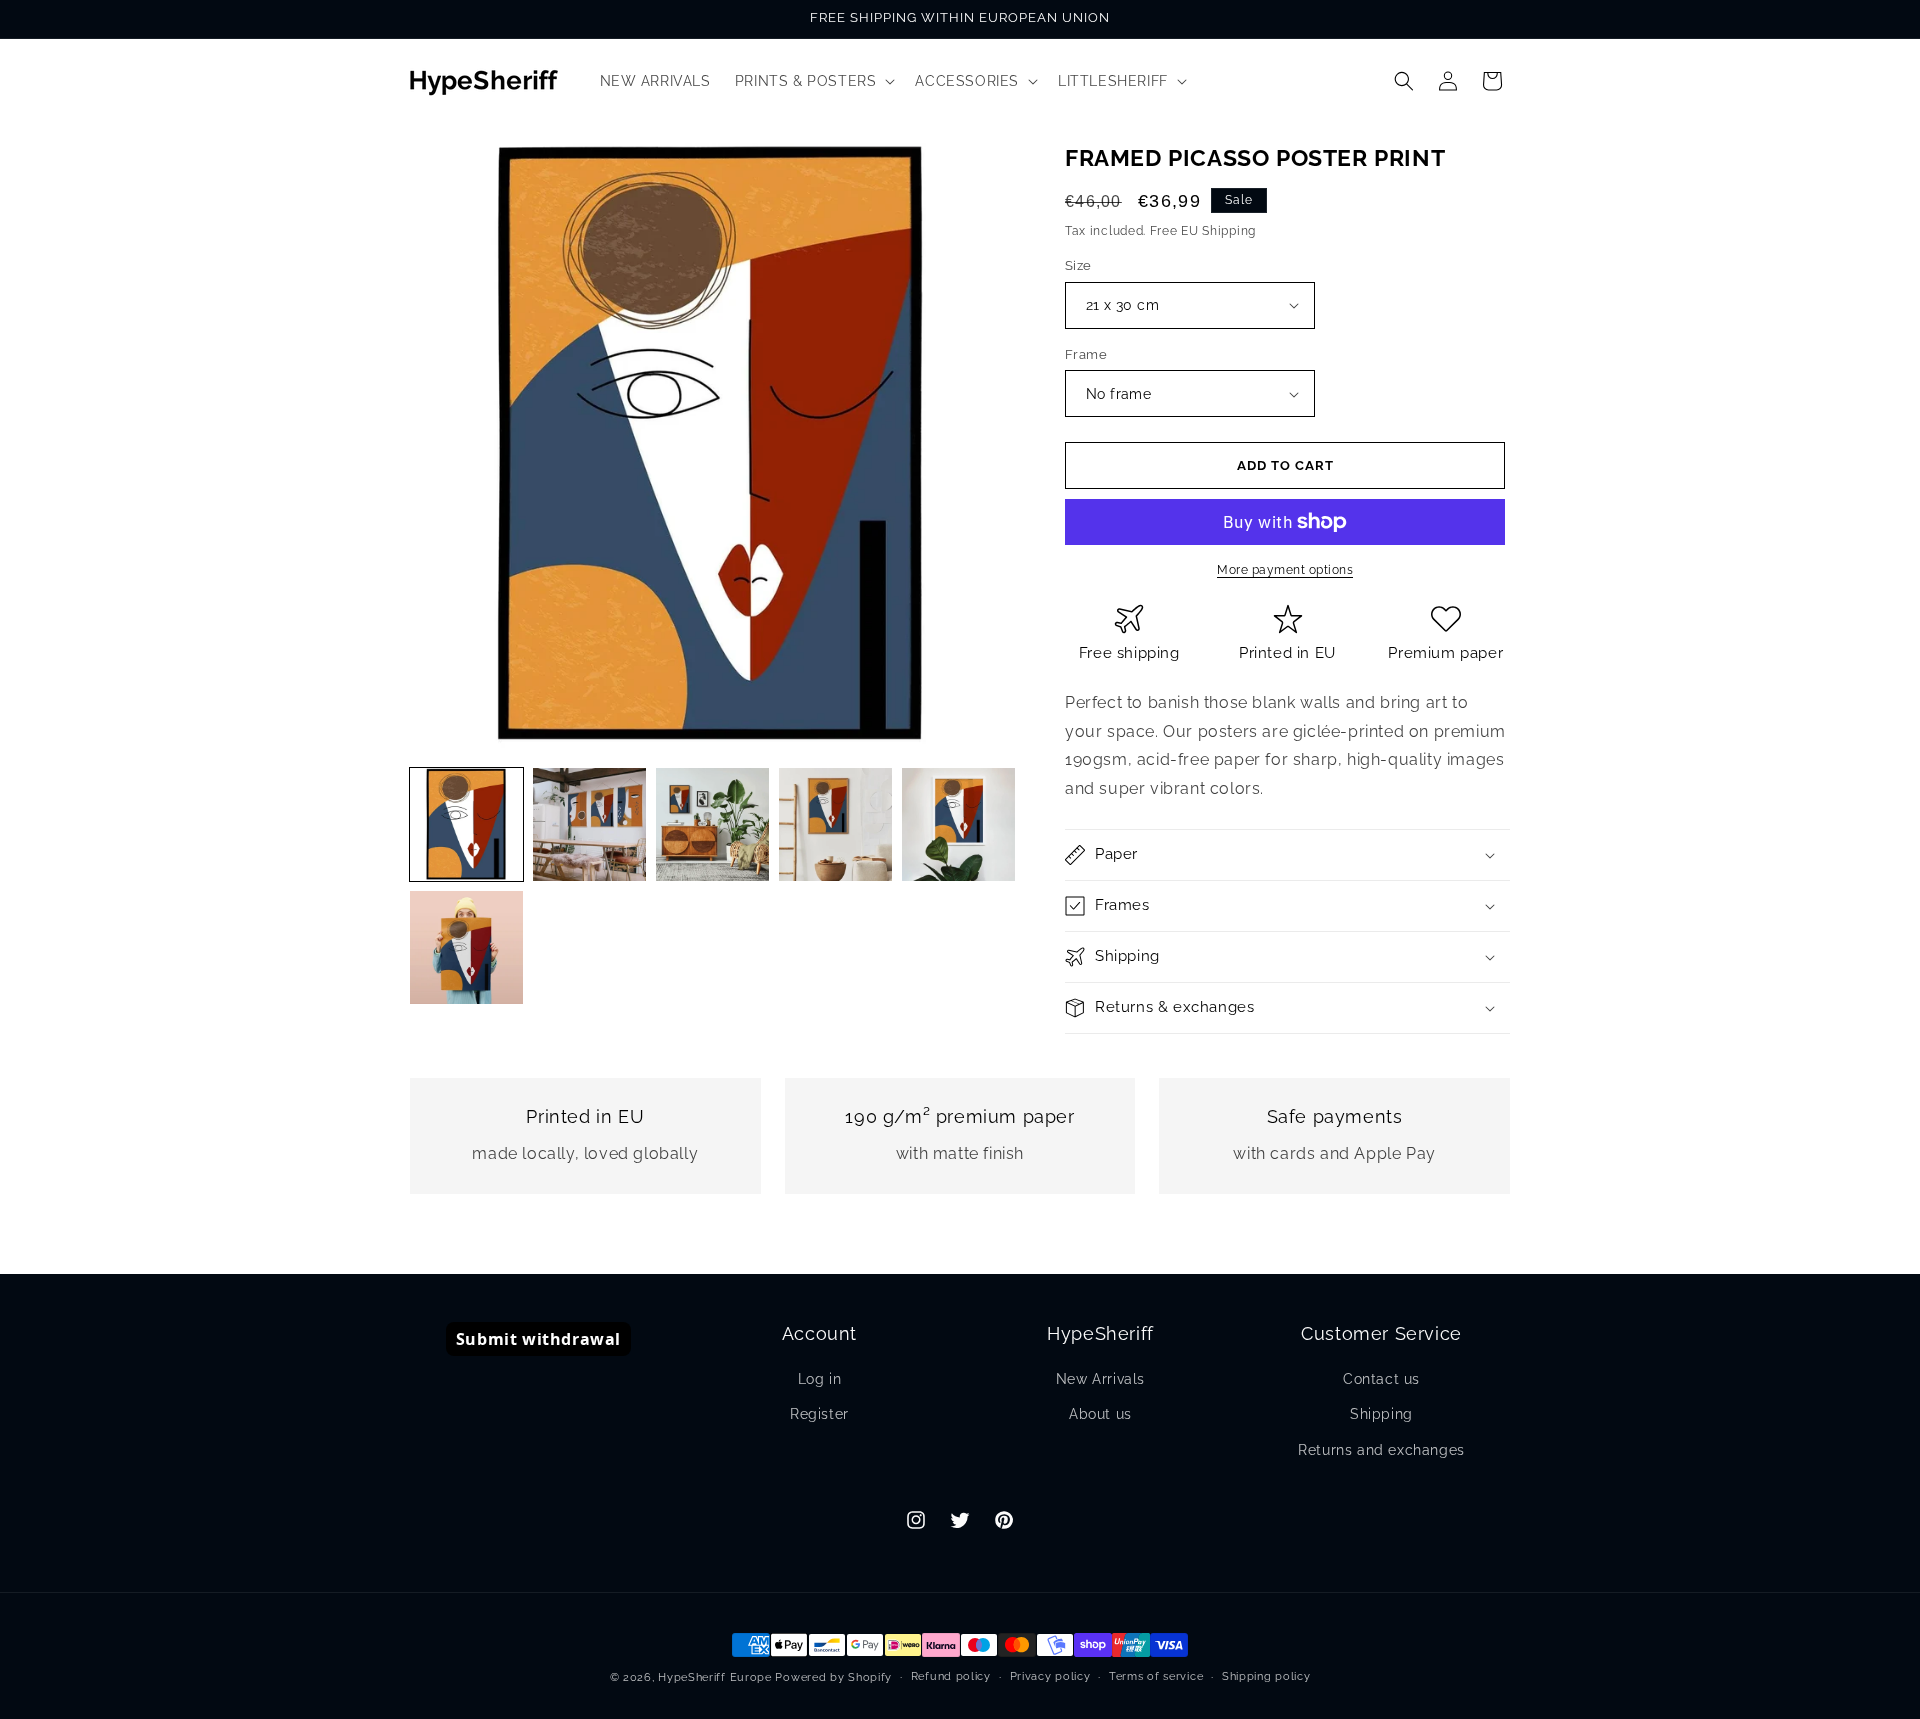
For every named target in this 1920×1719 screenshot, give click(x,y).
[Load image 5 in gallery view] (958, 824)
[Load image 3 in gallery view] (712, 824)
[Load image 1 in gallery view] (466, 824)
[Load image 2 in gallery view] (589, 824)
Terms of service (1156, 1676)
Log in (820, 1379)
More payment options (1285, 570)
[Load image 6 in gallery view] (466, 947)
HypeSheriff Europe (715, 1677)
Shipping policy (1266, 1676)
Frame (1086, 354)
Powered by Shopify (833, 1677)
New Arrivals (1100, 1379)
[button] (813, 81)
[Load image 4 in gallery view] (835, 824)
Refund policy (951, 1676)
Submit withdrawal (538, 1339)
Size (1078, 265)
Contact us (1381, 1379)
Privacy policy (1050, 1676)
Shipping (1381, 1414)
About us (1100, 1414)
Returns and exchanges (1381, 1450)
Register (819, 1414)
